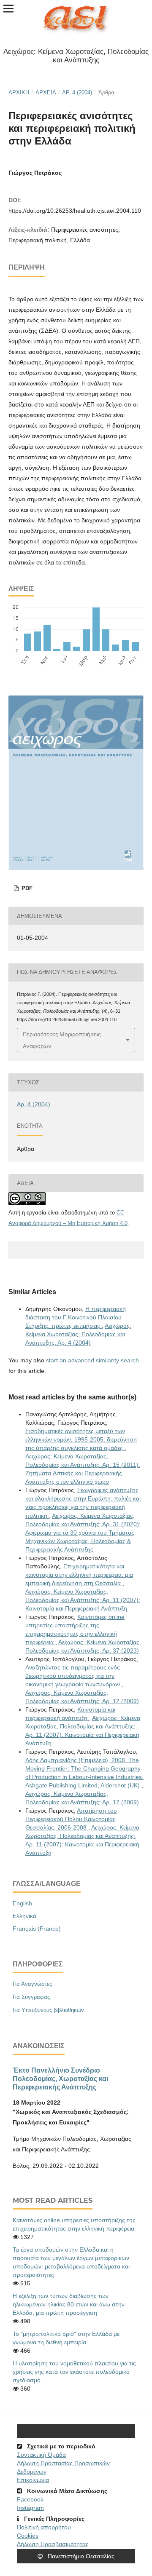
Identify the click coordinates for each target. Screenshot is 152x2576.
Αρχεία (46, 92)
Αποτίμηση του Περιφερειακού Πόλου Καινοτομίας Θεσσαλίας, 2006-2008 (71, 1819)
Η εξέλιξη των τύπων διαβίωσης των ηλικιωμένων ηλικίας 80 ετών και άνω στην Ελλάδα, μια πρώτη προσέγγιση (69, 2304)
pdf (26, 888)
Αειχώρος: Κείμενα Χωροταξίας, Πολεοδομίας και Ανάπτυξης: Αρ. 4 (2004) (78, 1334)
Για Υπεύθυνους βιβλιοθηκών (48, 2010)
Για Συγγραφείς (31, 1997)
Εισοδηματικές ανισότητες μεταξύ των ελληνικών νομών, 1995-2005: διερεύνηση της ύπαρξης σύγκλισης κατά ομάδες (81, 1439)
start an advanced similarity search (92, 1360)
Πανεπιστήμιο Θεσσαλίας (80, 2556)
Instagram (30, 2508)
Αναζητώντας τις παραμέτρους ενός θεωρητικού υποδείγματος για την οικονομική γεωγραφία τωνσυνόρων (73, 1676)
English (22, 1903)
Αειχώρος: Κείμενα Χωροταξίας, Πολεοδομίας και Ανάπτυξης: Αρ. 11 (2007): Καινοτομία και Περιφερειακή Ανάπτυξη (83, 1600)
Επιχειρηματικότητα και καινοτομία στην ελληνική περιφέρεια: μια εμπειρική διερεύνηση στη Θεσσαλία (79, 1575)
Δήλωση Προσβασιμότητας (53, 2544)
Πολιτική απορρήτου (44, 2527)
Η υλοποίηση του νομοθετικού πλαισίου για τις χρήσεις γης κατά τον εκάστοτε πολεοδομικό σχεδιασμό (74, 2372)
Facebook (30, 2499)
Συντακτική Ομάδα (41, 2455)
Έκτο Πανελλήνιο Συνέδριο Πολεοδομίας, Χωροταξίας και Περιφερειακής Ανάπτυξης (60, 2078)
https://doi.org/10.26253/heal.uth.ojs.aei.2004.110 (75, 211)
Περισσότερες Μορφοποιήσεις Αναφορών (62, 1040)
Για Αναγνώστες (32, 1984)
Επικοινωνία (33, 2480)
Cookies (28, 2536)
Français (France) (37, 1929)
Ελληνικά (24, 1916)
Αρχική (19, 92)
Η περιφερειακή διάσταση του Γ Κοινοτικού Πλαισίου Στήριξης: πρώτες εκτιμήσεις (76, 1317)
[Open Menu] (8, 8)
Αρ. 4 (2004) (77, 92)
